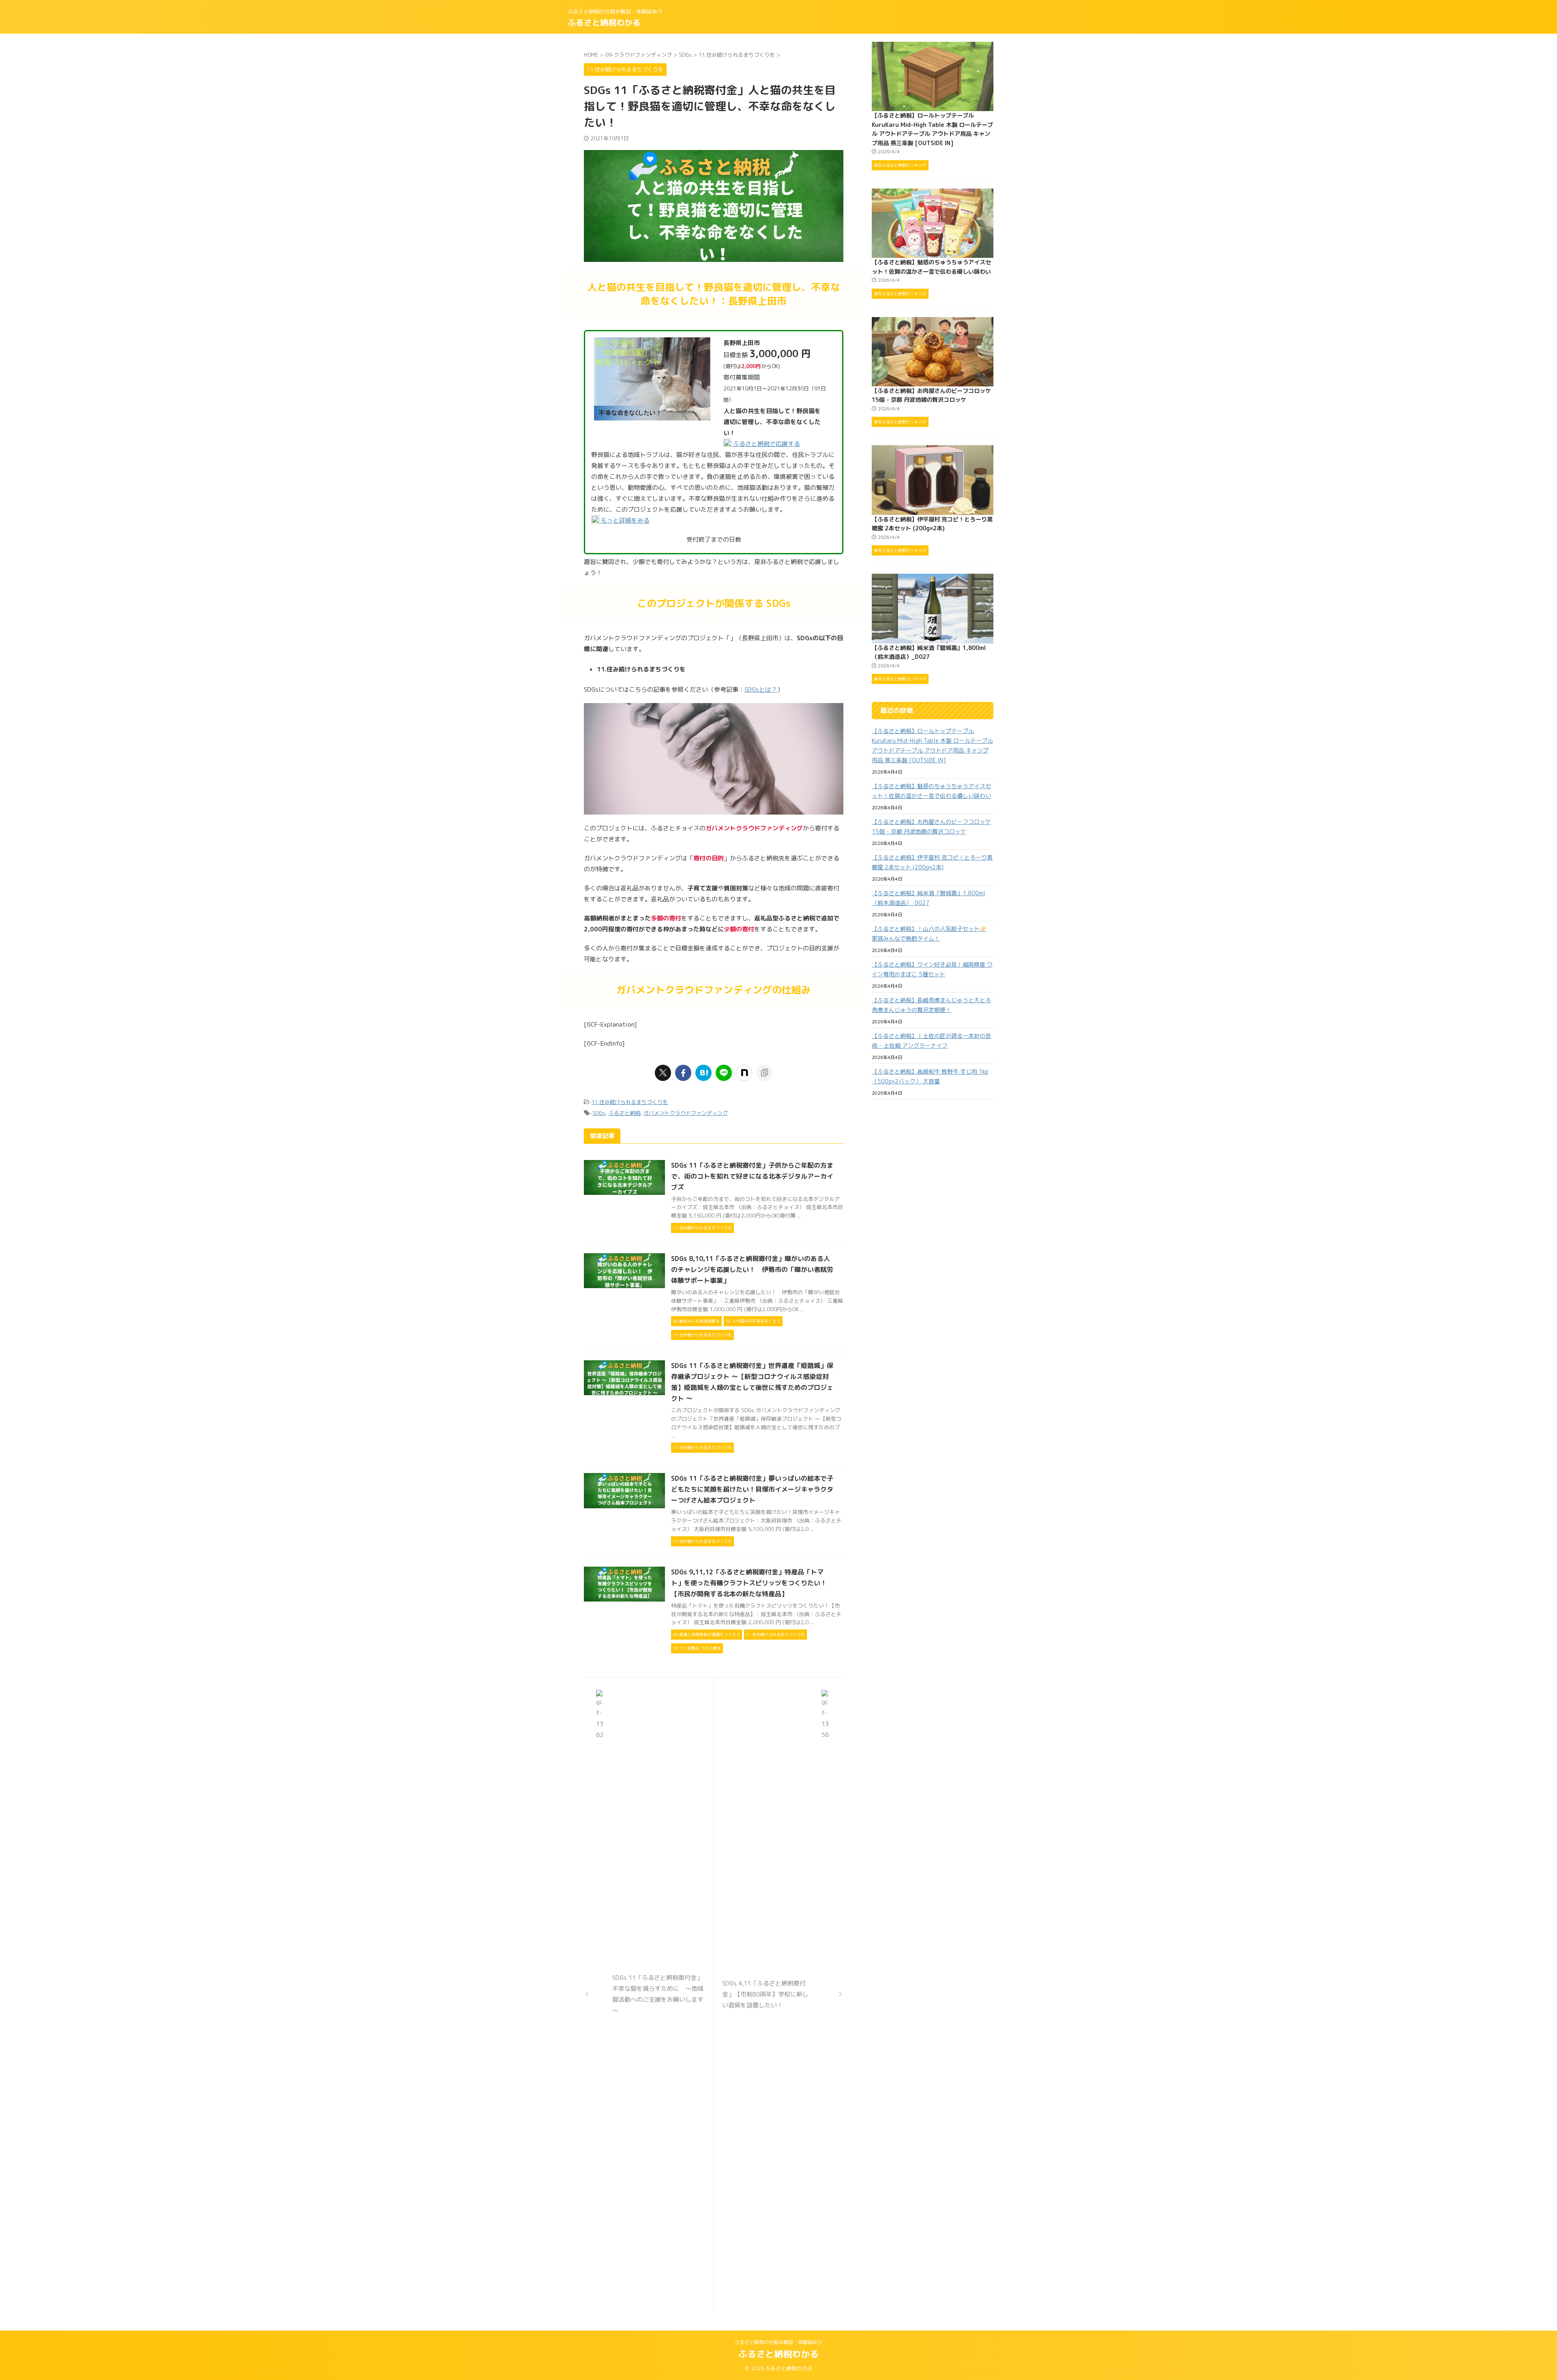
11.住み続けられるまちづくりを (630, 1102)
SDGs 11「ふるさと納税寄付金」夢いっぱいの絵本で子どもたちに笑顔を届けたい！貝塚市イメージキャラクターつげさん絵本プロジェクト (752, 1489)
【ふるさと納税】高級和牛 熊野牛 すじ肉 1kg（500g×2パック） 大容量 (930, 1076)
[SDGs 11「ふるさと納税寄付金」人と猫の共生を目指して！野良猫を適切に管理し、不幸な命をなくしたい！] (703, 1073)
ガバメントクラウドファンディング (686, 1113)
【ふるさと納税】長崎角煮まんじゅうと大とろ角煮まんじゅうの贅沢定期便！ (931, 1005)
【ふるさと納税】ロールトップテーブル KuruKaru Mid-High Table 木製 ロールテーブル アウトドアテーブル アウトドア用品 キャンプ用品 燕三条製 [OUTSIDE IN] (932, 745)
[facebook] (683, 1073)
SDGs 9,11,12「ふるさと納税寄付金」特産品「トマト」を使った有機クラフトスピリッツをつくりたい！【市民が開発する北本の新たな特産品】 (749, 1583)
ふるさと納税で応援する (766, 444)
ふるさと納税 (624, 1113)
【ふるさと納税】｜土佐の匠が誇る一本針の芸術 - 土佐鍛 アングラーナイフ (931, 1041)
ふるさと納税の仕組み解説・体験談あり (778, 2342)
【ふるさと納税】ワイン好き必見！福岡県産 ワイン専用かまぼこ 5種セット (932, 969)
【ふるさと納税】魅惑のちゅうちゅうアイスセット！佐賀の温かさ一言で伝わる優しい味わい (931, 791)
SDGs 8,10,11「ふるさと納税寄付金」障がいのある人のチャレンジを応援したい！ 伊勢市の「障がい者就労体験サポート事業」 (752, 1269)
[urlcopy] (764, 1073)
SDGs (599, 1113)
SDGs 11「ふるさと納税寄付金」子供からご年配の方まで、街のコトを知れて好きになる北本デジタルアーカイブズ (752, 1176)
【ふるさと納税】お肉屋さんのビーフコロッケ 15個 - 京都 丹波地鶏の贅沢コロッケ (931, 827)
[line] (724, 1073)
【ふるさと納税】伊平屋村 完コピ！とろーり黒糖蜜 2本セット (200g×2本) (932, 862)
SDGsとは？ (761, 689)
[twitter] (663, 1073)
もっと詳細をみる (624, 520)
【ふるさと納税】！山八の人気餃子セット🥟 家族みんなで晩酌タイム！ (929, 934)
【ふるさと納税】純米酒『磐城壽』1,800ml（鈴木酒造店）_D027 (929, 898)
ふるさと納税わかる (604, 22)
